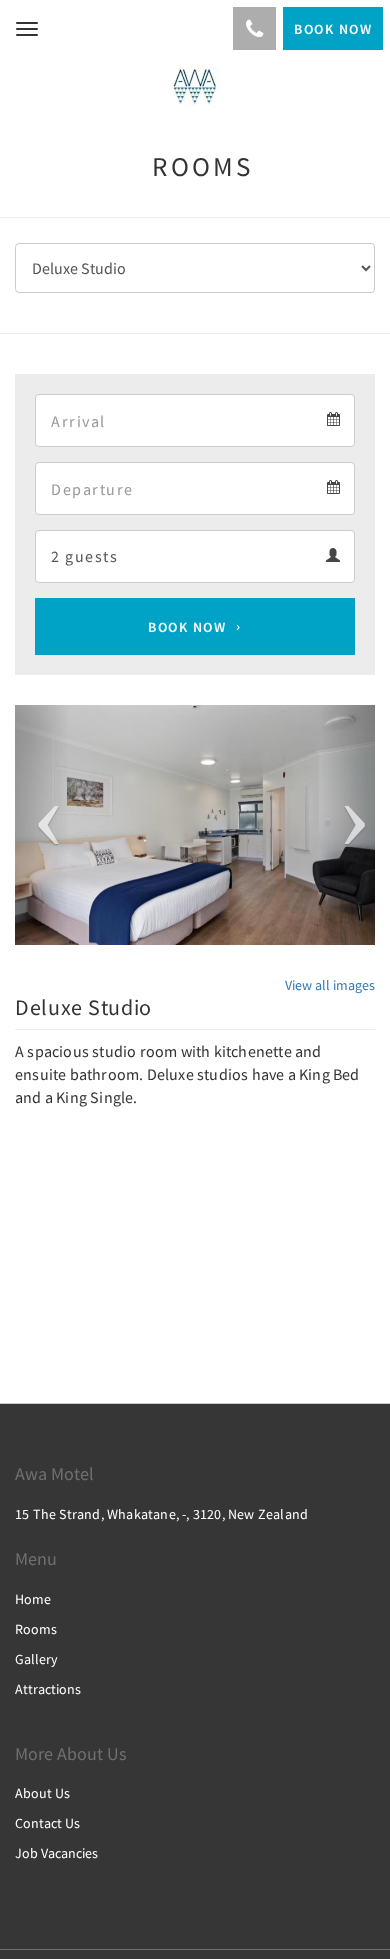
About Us (42, 1793)
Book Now (187, 627)
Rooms (36, 1629)
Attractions (48, 1689)
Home (33, 1599)
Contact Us (47, 1823)
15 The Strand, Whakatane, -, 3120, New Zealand (161, 1514)
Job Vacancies (56, 1853)
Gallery (36, 1659)
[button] (42, 825)
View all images (330, 985)
